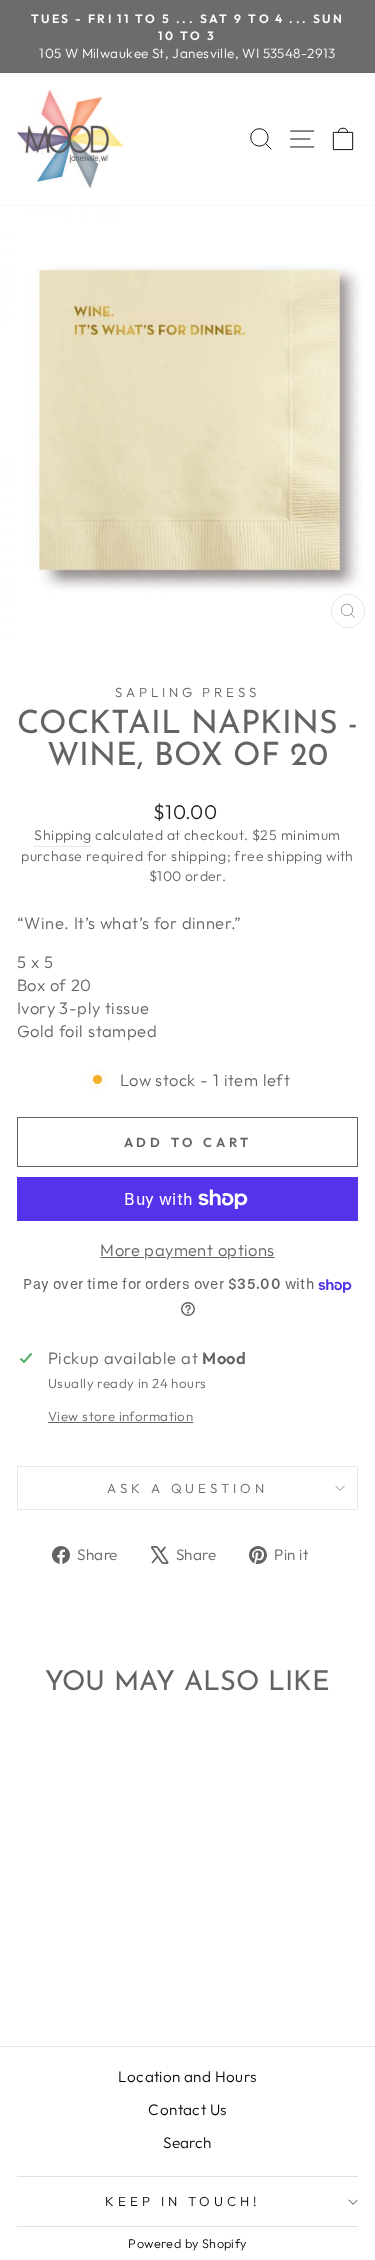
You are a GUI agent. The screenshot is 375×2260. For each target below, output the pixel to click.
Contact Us (187, 2109)
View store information (120, 1416)
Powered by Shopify (187, 2243)
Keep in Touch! (182, 2201)
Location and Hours (187, 2076)
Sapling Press (188, 692)
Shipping (62, 835)
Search (187, 2142)
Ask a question (188, 1488)
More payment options (187, 1249)
